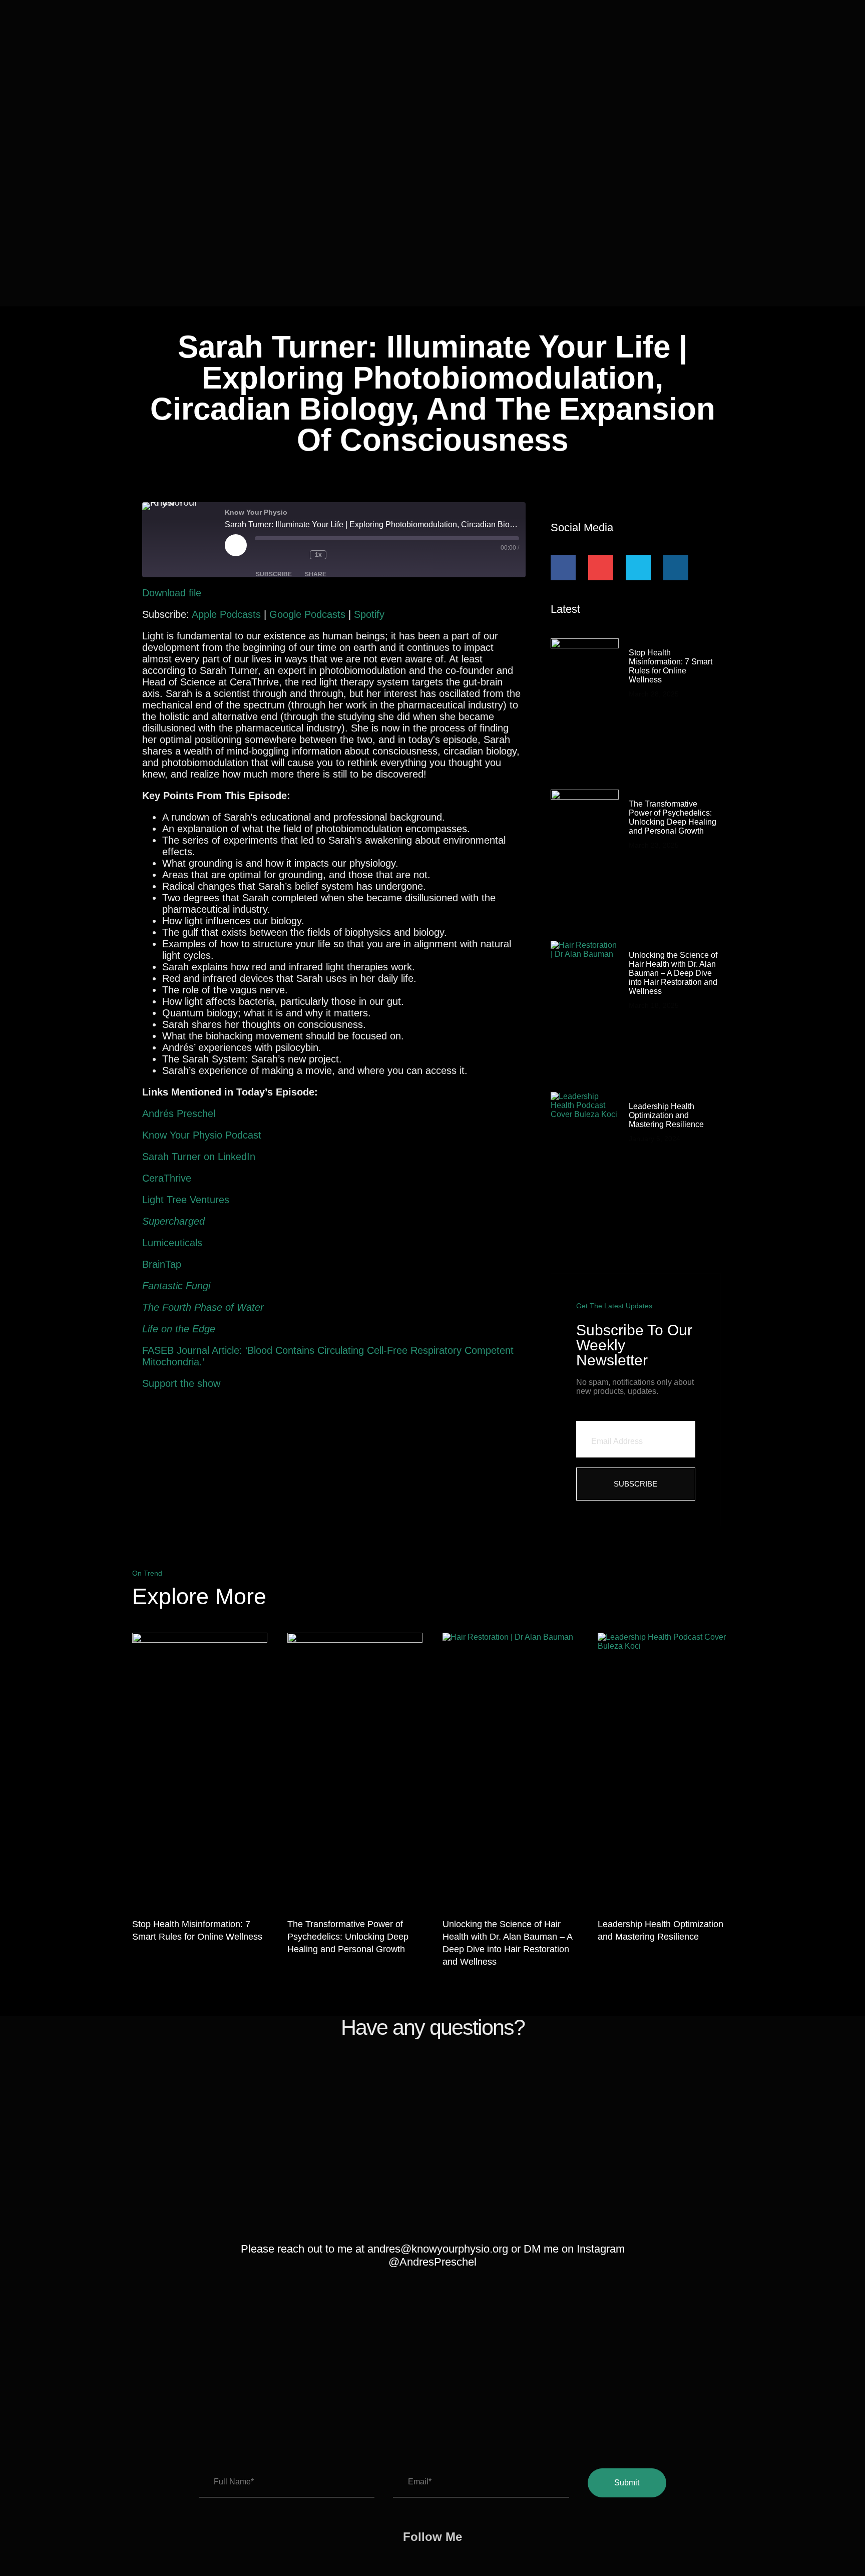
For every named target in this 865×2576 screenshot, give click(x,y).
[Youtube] (601, 568)
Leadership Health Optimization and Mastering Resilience (666, 1115)
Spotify (369, 614)
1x (318, 555)
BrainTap (162, 1264)
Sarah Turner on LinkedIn (199, 1157)
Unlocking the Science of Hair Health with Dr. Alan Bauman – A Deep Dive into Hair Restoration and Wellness (673, 973)
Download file (172, 593)
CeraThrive (167, 1178)
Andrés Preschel (179, 1114)
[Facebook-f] (563, 568)
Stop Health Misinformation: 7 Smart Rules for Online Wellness (671, 666)
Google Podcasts (307, 614)
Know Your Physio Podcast (202, 1135)
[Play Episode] (236, 545)
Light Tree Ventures (186, 1200)
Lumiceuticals (172, 1243)
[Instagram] (676, 568)
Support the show (181, 1383)
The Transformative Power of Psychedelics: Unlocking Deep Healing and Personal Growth (673, 817)
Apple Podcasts (226, 614)
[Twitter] (638, 568)
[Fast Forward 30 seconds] (346, 555)
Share (316, 574)
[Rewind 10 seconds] (297, 555)
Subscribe (274, 574)
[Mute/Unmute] (270, 555)
